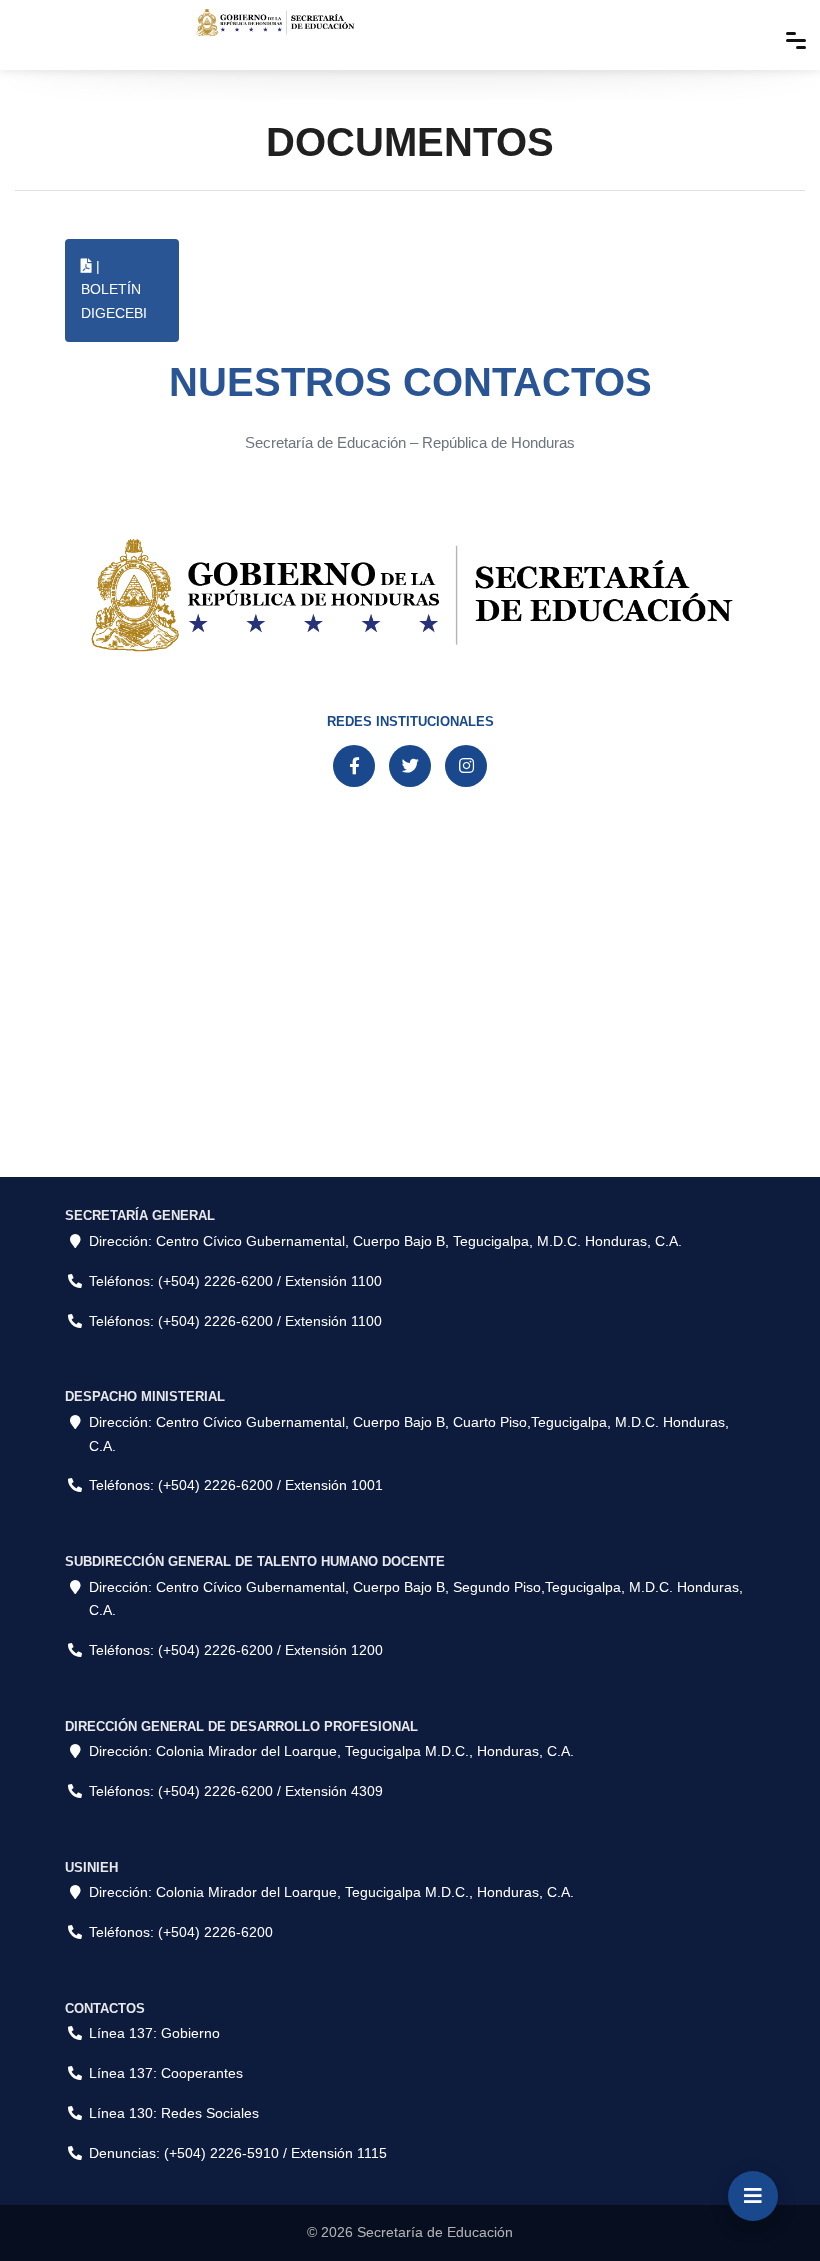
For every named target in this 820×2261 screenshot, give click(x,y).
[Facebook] (354, 766)
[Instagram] (466, 766)
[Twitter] (410, 766)
